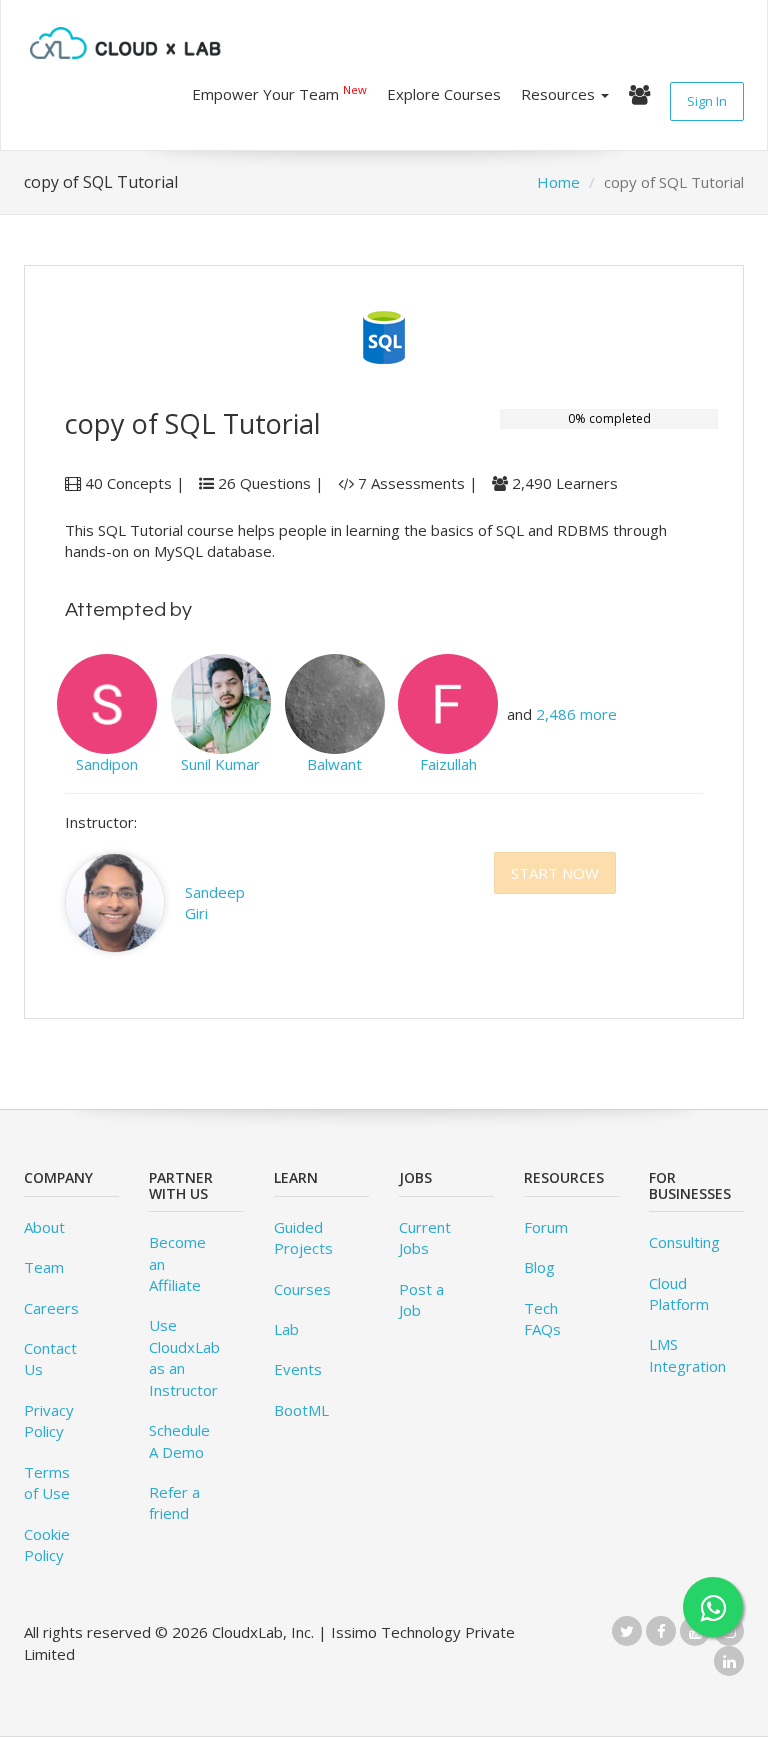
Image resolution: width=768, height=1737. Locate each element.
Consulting (684, 1242)
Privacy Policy (49, 1420)
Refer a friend (174, 1502)
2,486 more (576, 714)
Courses (302, 1289)
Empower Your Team (279, 93)
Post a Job (421, 1299)
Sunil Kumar (220, 764)
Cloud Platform (679, 1293)
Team (44, 1267)
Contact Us (50, 1358)
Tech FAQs (542, 1318)
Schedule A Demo (179, 1440)
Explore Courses (444, 94)
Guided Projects (303, 1237)
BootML (301, 1410)
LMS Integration (687, 1354)
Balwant (334, 764)
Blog (539, 1267)
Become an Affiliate (177, 1263)
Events (298, 1369)
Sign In (707, 101)
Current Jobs (425, 1237)
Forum (546, 1227)
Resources (560, 94)
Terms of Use (47, 1482)
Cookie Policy (47, 1544)
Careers (51, 1308)
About (44, 1227)
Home (558, 182)
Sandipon (107, 764)
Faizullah (448, 764)
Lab (286, 1329)
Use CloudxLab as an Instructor (184, 1357)
